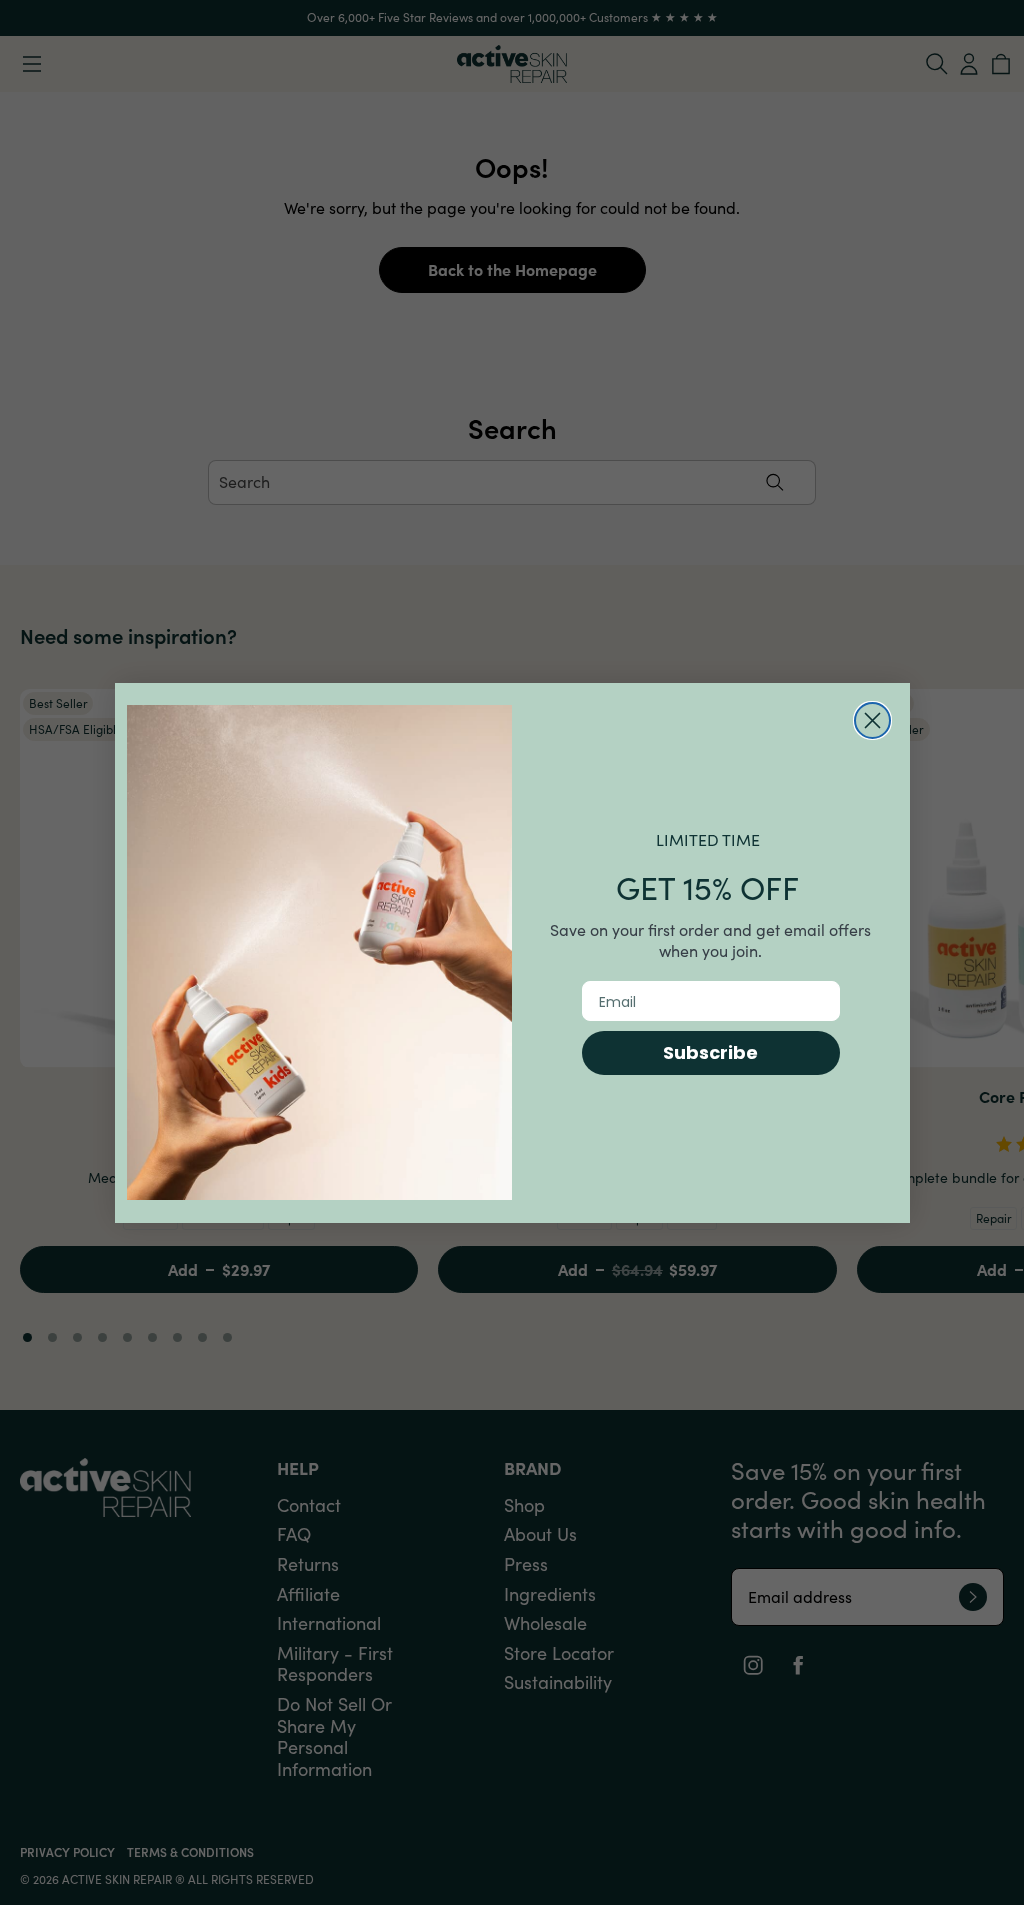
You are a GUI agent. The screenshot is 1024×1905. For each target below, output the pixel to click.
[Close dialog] (872, 720)
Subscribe (710, 1052)
